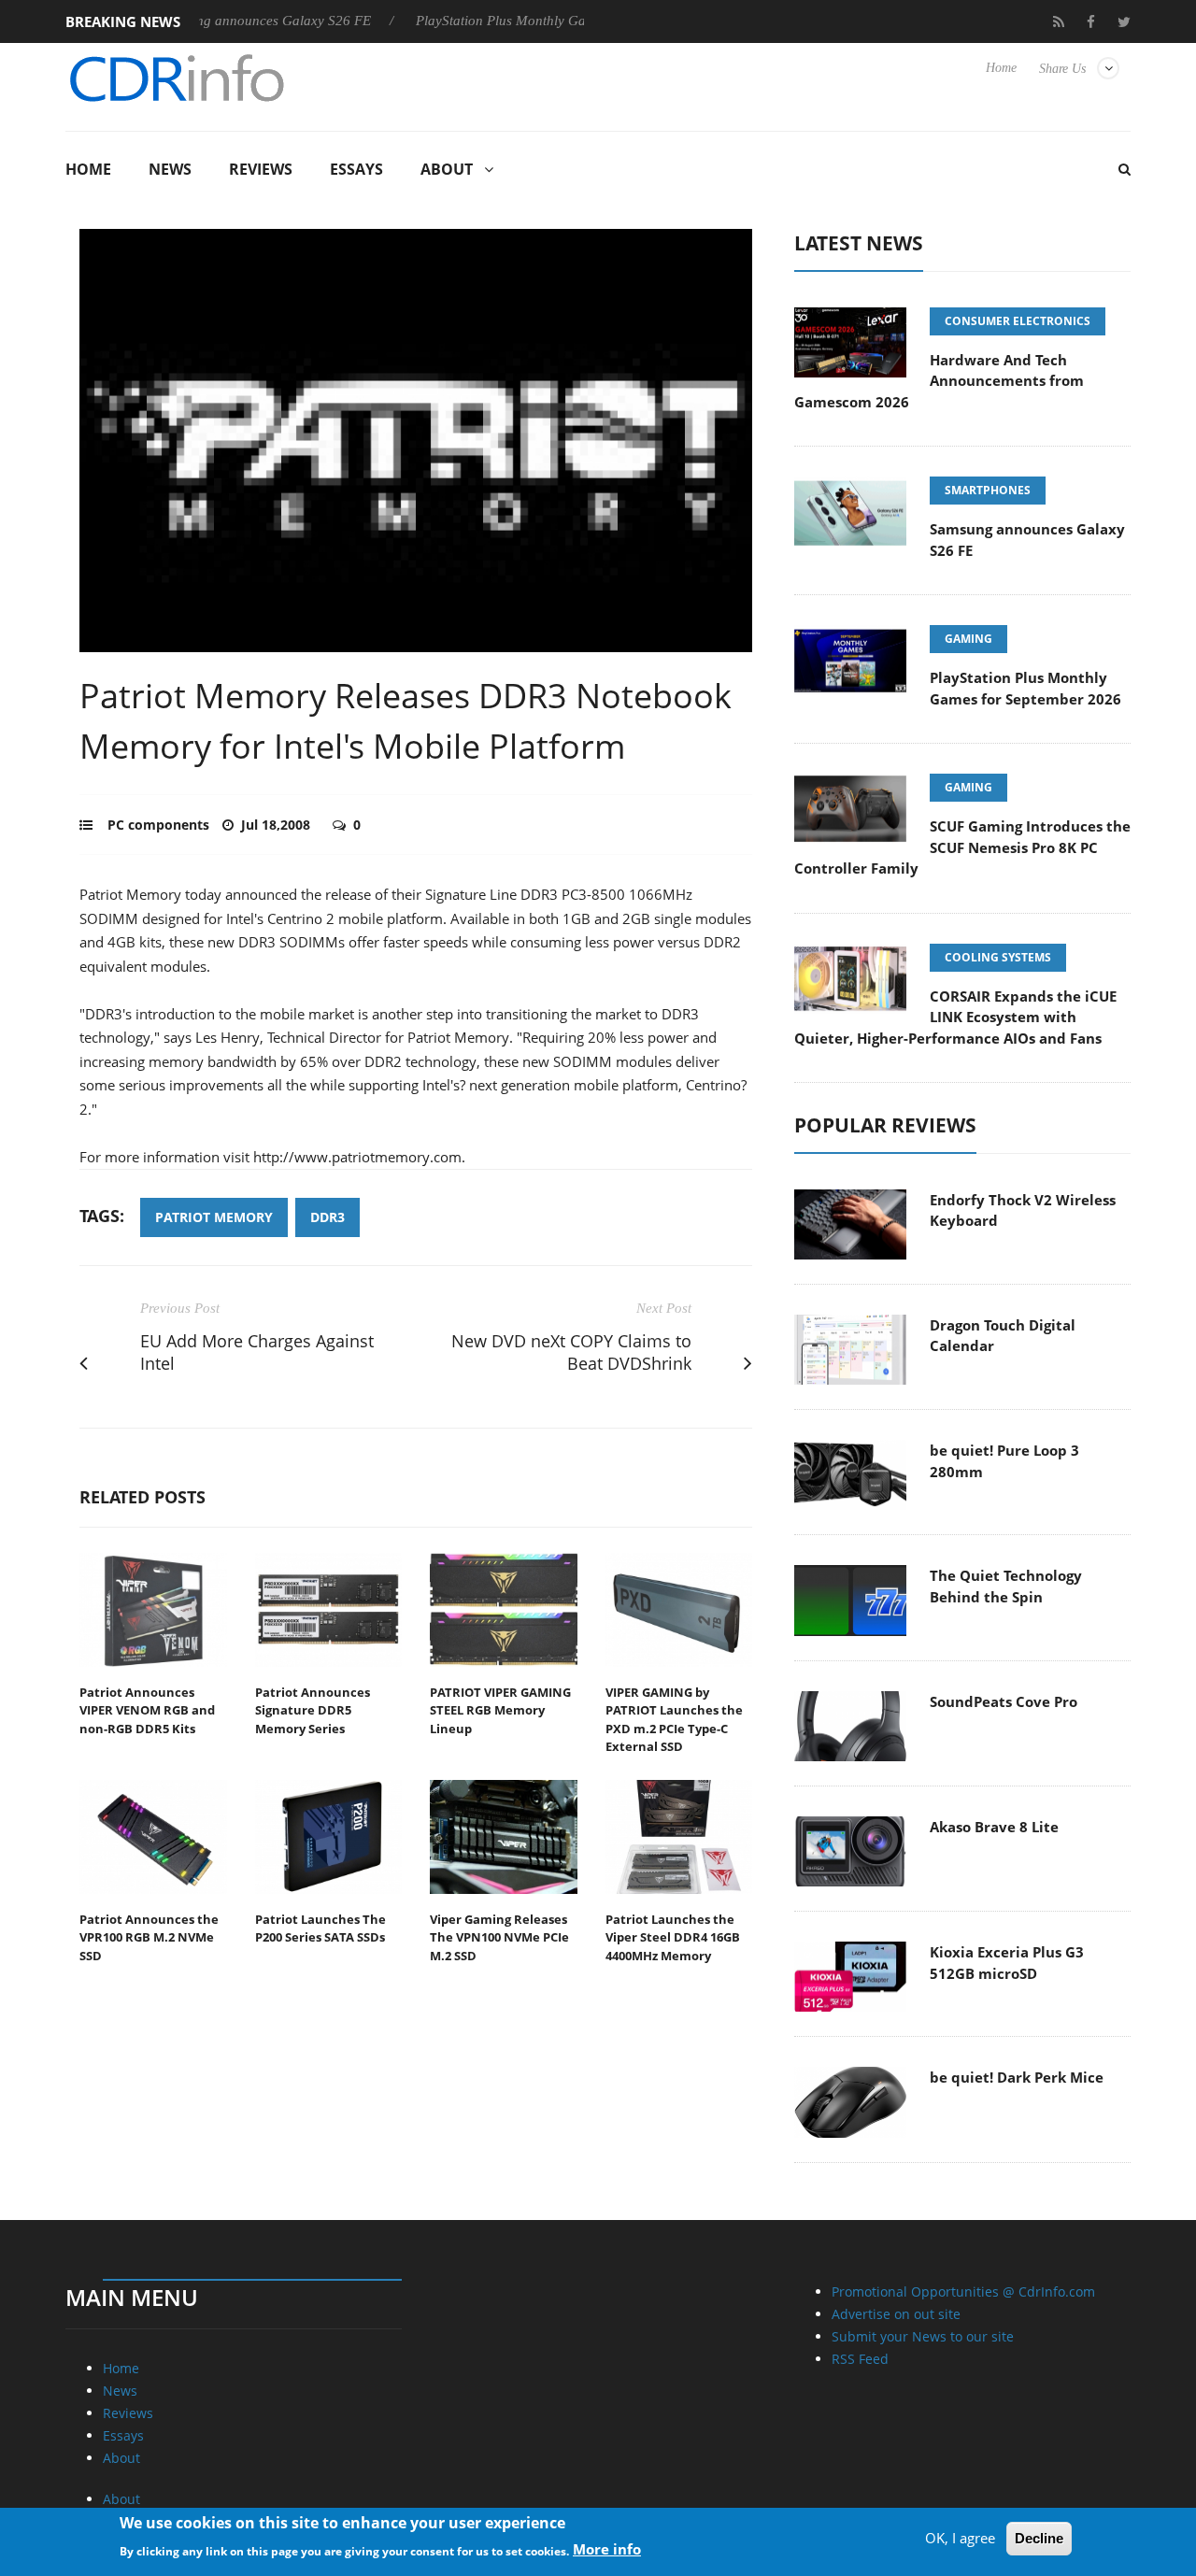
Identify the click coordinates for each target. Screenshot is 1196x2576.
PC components (158, 825)
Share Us (1062, 69)
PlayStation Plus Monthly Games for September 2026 (525, 21)
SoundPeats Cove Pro (1004, 1701)
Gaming (968, 639)
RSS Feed (860, 2359)
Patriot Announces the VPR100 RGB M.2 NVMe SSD (149, 1937)
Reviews (261, 169)
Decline (1039, 2538)
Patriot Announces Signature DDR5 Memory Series (313, 1710)
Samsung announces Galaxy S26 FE (218, 21)
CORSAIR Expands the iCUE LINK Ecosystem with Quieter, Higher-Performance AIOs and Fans (955, 1017)
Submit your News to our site (923, 2336)
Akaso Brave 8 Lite (994, 1827)
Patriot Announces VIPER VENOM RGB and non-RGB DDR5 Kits (147, 1710)
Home (1001, 68)
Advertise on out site (896, 2314)
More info (607, 2549)
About (447, 169)
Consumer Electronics (1018, 321)
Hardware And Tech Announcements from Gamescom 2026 (939, 381)
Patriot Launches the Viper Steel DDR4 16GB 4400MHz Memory (673, 1937)
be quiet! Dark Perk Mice (1017, 2077)
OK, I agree (960, 2538)
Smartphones (988, 490)
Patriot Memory (214, 1217)
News (170, 169)
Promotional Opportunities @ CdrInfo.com (963, 2291)
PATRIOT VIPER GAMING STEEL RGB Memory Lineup (500, 1710)
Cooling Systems (998, 957)
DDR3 (327, 1217)
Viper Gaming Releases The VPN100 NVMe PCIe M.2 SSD (499, 1937)
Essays (356, 169)
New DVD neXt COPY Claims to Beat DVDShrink (571, 1352)
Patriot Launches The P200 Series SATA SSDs (320, 1928)
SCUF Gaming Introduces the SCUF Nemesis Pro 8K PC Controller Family (962, 847)
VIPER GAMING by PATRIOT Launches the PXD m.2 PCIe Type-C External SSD (674, 1720)
